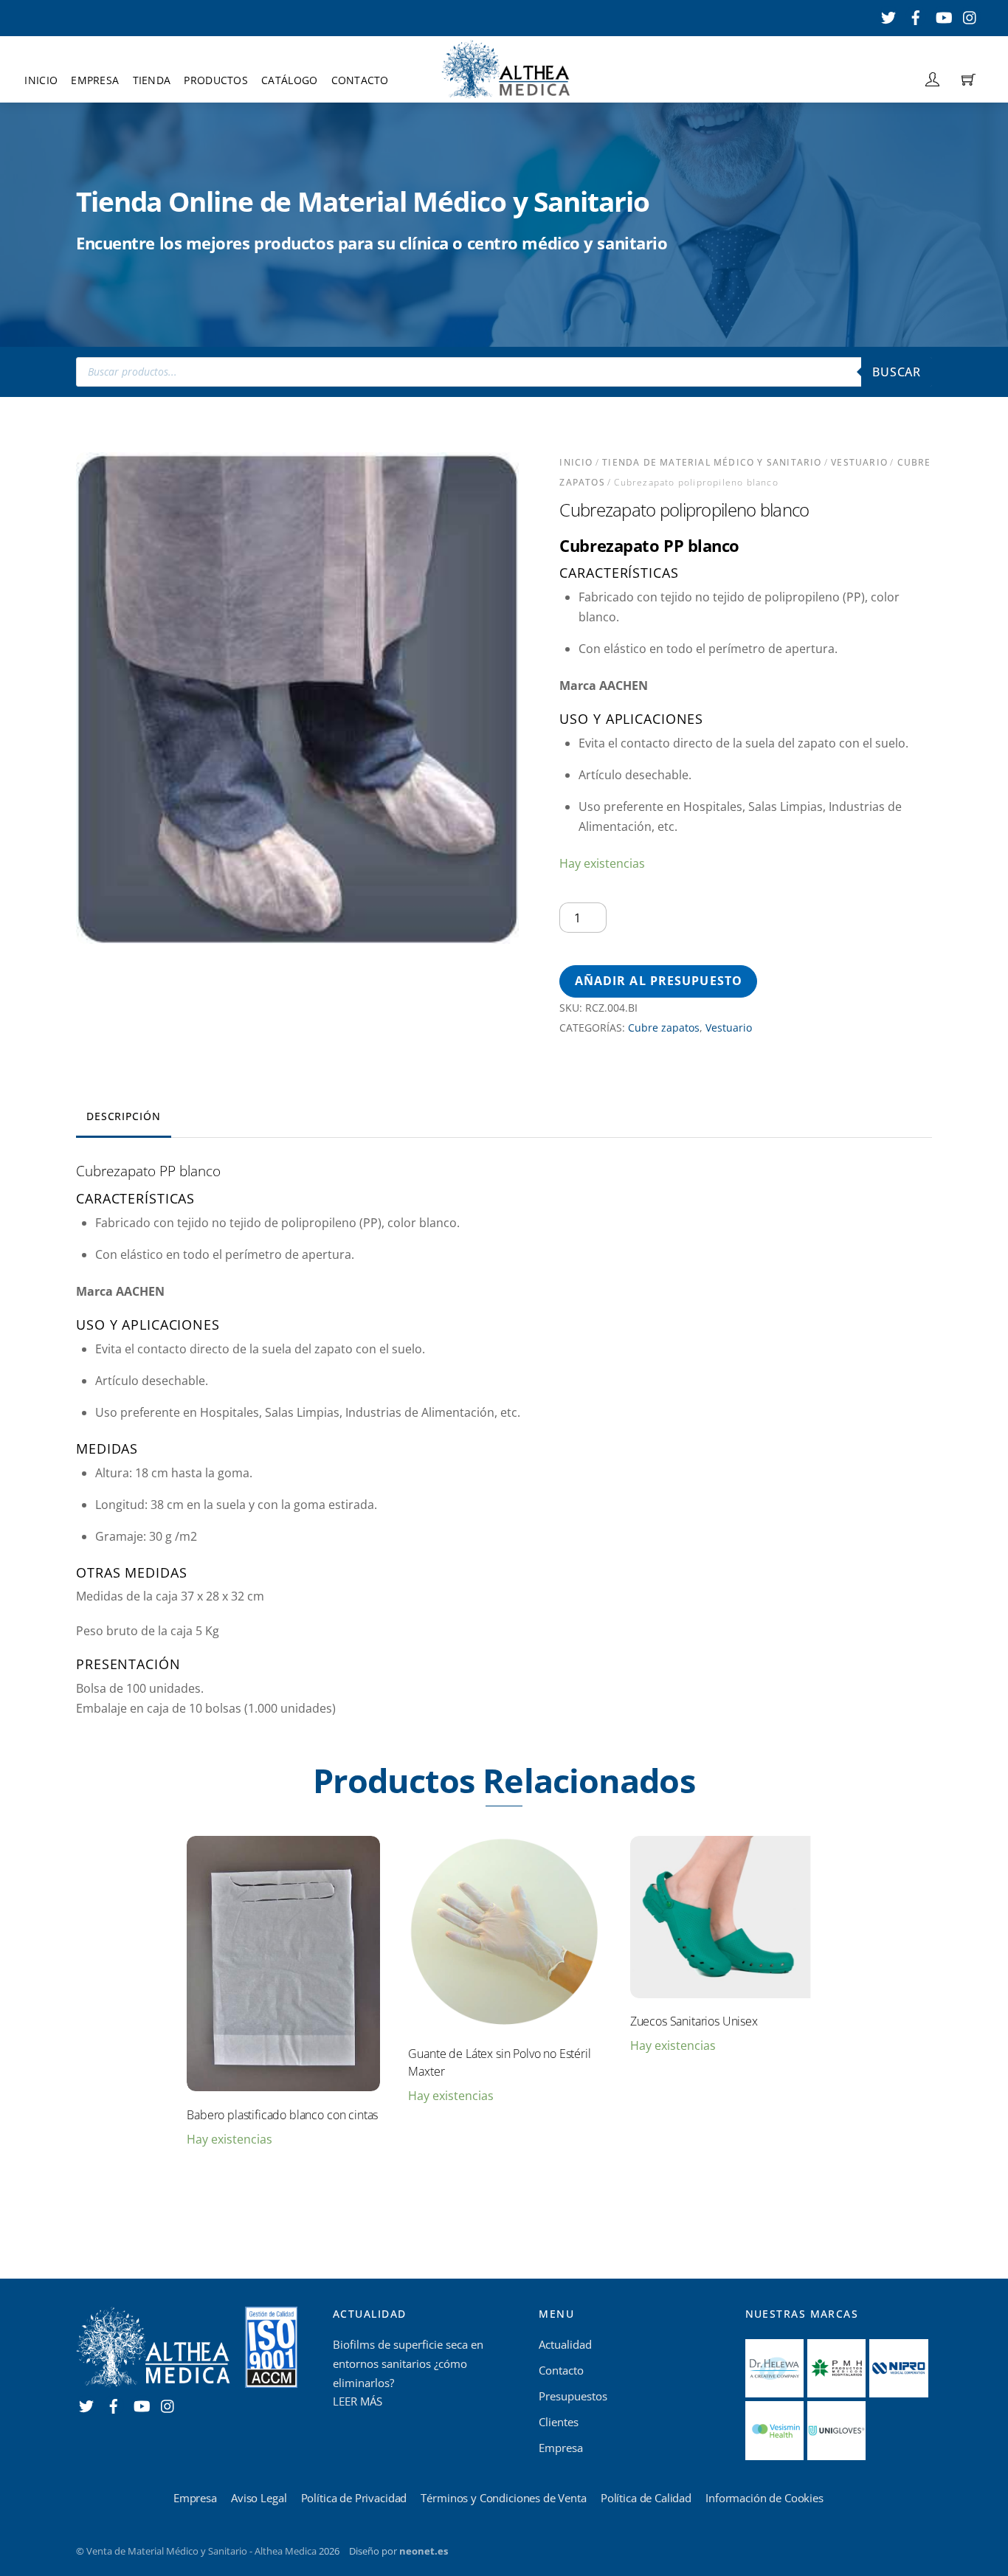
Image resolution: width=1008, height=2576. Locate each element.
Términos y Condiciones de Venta (503, 2498)
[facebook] (916, 15)
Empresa (95, 80)
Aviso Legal (259, 2498)
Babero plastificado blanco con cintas (282, 2115)
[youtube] (943, 15)
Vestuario (859, 462)
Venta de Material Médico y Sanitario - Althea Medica (201, 2551)
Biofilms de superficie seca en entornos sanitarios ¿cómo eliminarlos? (408, 2363)
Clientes (559, 2422)
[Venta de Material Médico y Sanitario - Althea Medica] (505, 68)
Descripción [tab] (123, 1116)
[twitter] (888, 15)
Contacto (360, 80)
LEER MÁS (358, 2401)
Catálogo (289, 80)
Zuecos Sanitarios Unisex (694, 2021)
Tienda (152, 80)
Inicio (41, 80)
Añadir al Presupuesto (659, 981)
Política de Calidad (646, 2498)
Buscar (897, 372)
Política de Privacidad (354, 2498)
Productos (215, 80)
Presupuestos (573, 2396)
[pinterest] (970, 15)
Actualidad (565, 2344)
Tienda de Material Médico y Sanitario (712, 462)
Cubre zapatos (664, 1028)
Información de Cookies (764, 2498)
